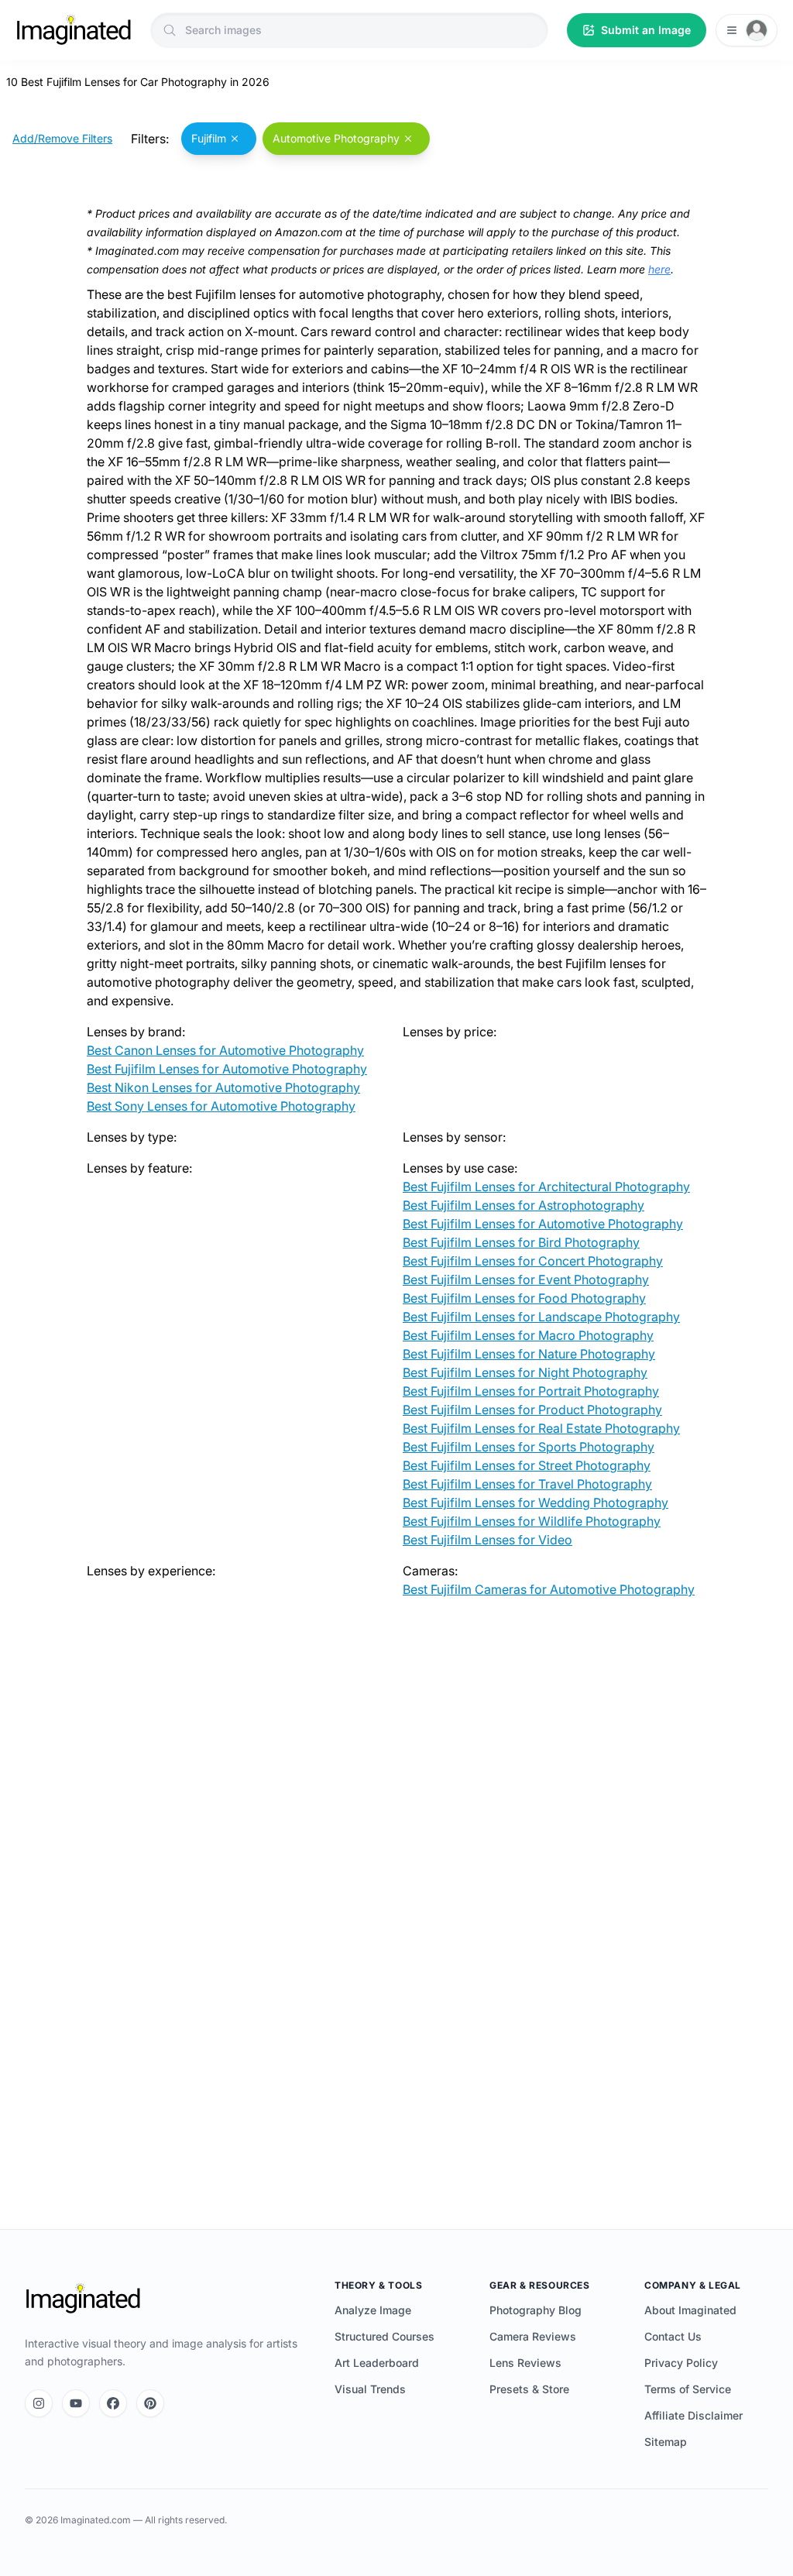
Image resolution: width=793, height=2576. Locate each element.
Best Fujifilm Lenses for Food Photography (524, 1298)
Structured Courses (384, 2336)
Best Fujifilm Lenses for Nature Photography (529, 1354)
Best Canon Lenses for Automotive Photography (225, 1050)
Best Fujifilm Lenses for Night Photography (525, 1372)
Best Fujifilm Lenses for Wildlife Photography (532, 1521)
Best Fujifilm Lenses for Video (487, 1540)
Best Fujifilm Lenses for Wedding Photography (536, 1503)
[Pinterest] (150, 2403)
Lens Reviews (525, 2363)
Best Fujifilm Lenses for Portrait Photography (531, 1391)
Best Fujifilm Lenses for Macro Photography (528, 1335)
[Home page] (74, 30)
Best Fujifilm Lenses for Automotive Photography (227, 1069)
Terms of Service (688, 2389)
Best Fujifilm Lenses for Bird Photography (521, 1242)
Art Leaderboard (377, 2363)
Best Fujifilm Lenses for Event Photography (526, 1279)
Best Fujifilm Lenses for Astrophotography (524, 1205)
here (659, 269)
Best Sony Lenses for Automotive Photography (221, 1106)
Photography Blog (536, 2310)
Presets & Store (529, 2389)
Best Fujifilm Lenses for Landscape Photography (541, 1317)
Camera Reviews (533, 2336)
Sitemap (666, 2442)
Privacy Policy (681, 2363)
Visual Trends (370, 2389)
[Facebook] (113, 2403)
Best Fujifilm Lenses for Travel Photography (527, 1484)
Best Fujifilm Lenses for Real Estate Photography (541, 1428)
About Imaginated (690, 2310)
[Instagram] (39, 2403)
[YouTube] (76, 2403)
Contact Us (673, 2336)
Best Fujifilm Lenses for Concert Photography (533, 1261)
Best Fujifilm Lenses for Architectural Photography (546, 1187)
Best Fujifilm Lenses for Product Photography (532, 1410)
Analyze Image (373, 2310)
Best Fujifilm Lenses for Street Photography (527, 1465)
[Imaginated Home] (83, 2299)
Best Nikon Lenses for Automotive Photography (223, 1087)
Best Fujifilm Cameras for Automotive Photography (549, 1589)
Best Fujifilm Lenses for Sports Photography (529, 1447)
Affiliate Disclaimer (693, 2415)
